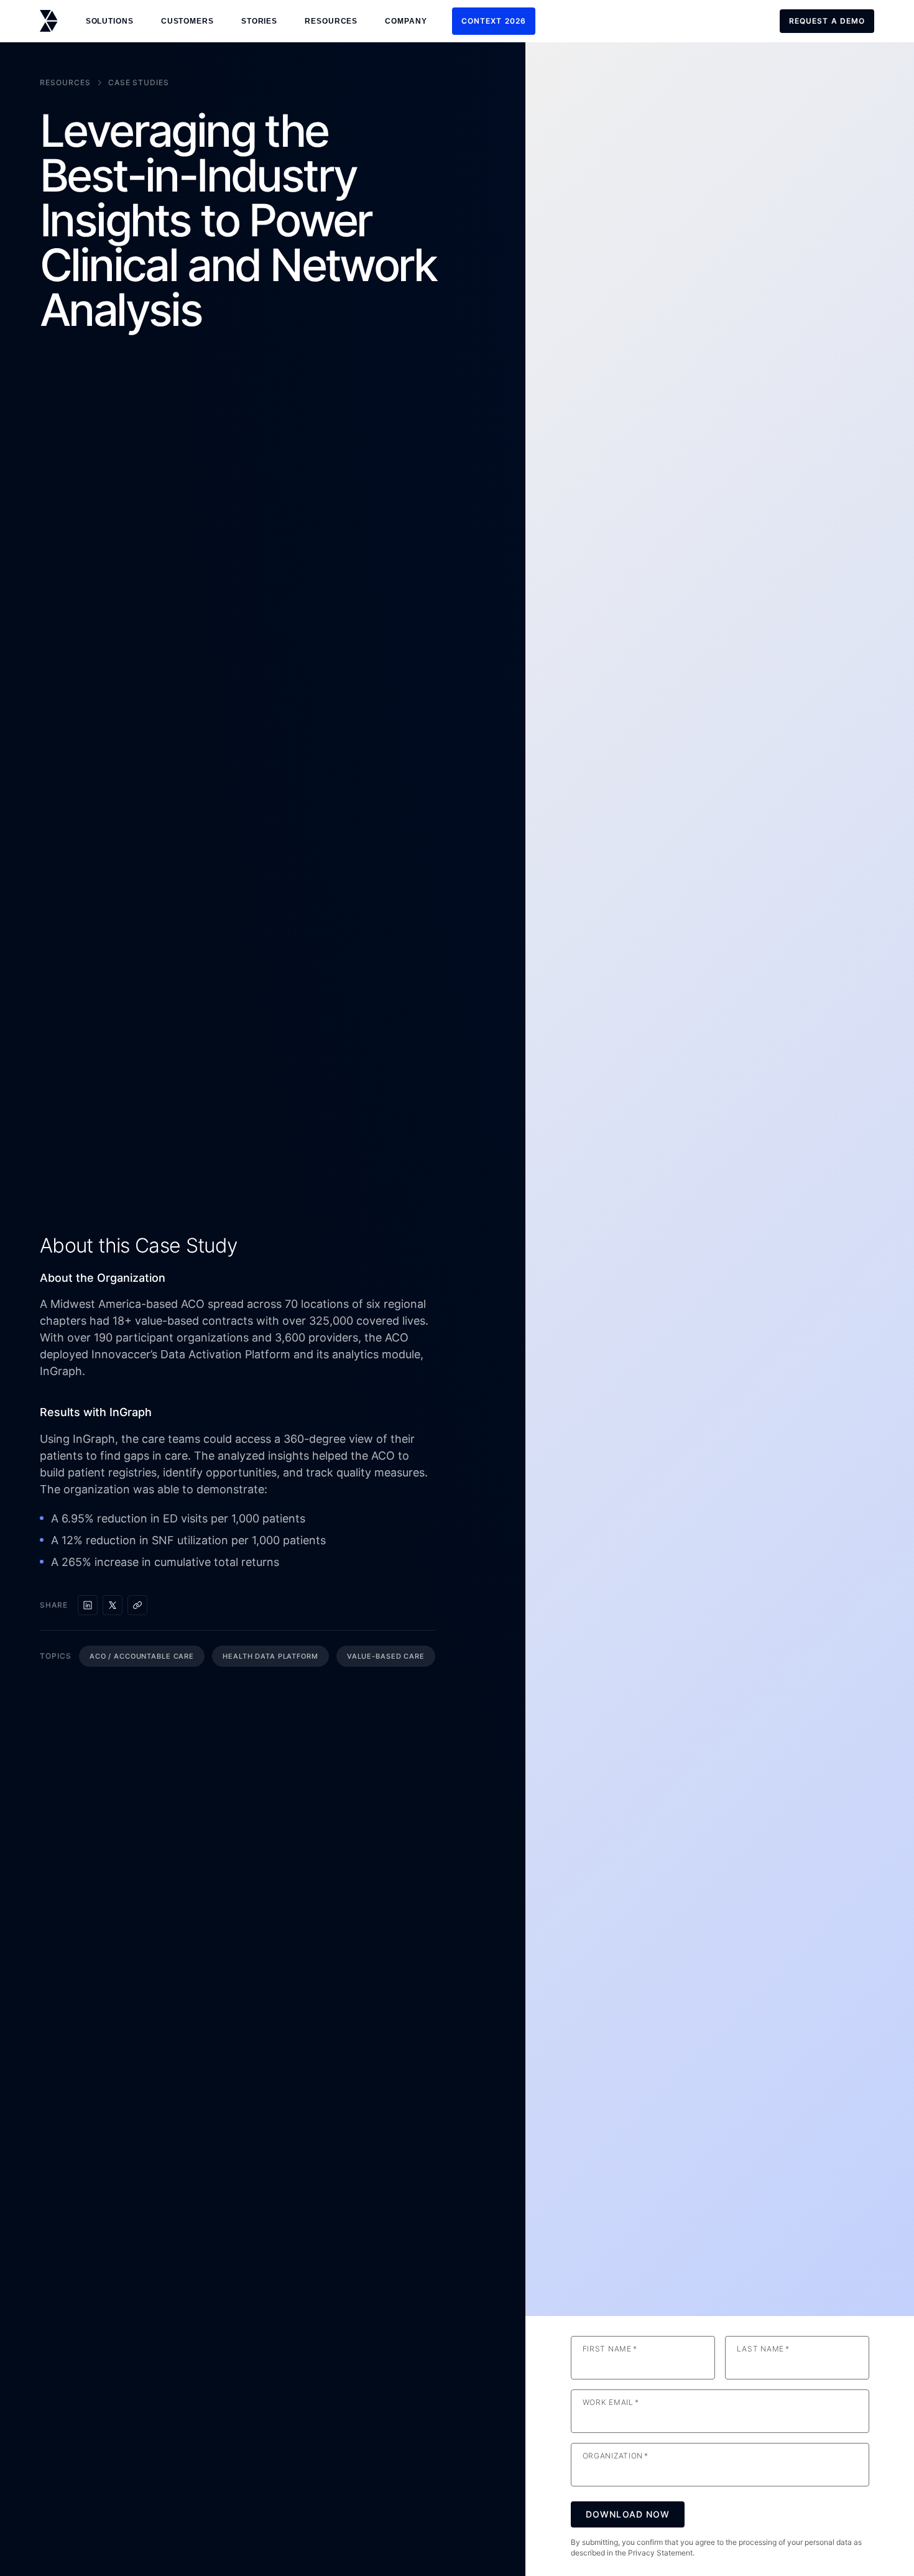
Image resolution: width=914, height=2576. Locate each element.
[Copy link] (137, 1605)
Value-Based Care (386, 1656)
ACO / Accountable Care (142, 1656)
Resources (65, 82)
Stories (259, 21)
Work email (611, 2402)
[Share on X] (113, 1605)
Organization (616, 2456)
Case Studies (139, 82)
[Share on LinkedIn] (88, 1605)
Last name (763, 2349)
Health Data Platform (270, 1656)
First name (610, 2349)
